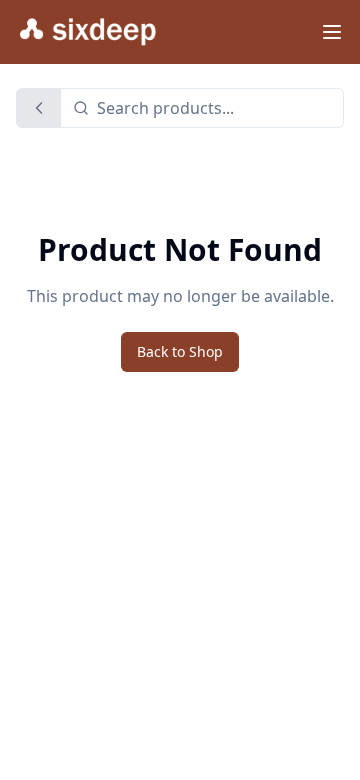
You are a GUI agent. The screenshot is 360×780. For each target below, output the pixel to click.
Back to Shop (180, 351)
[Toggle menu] (332, 32)
